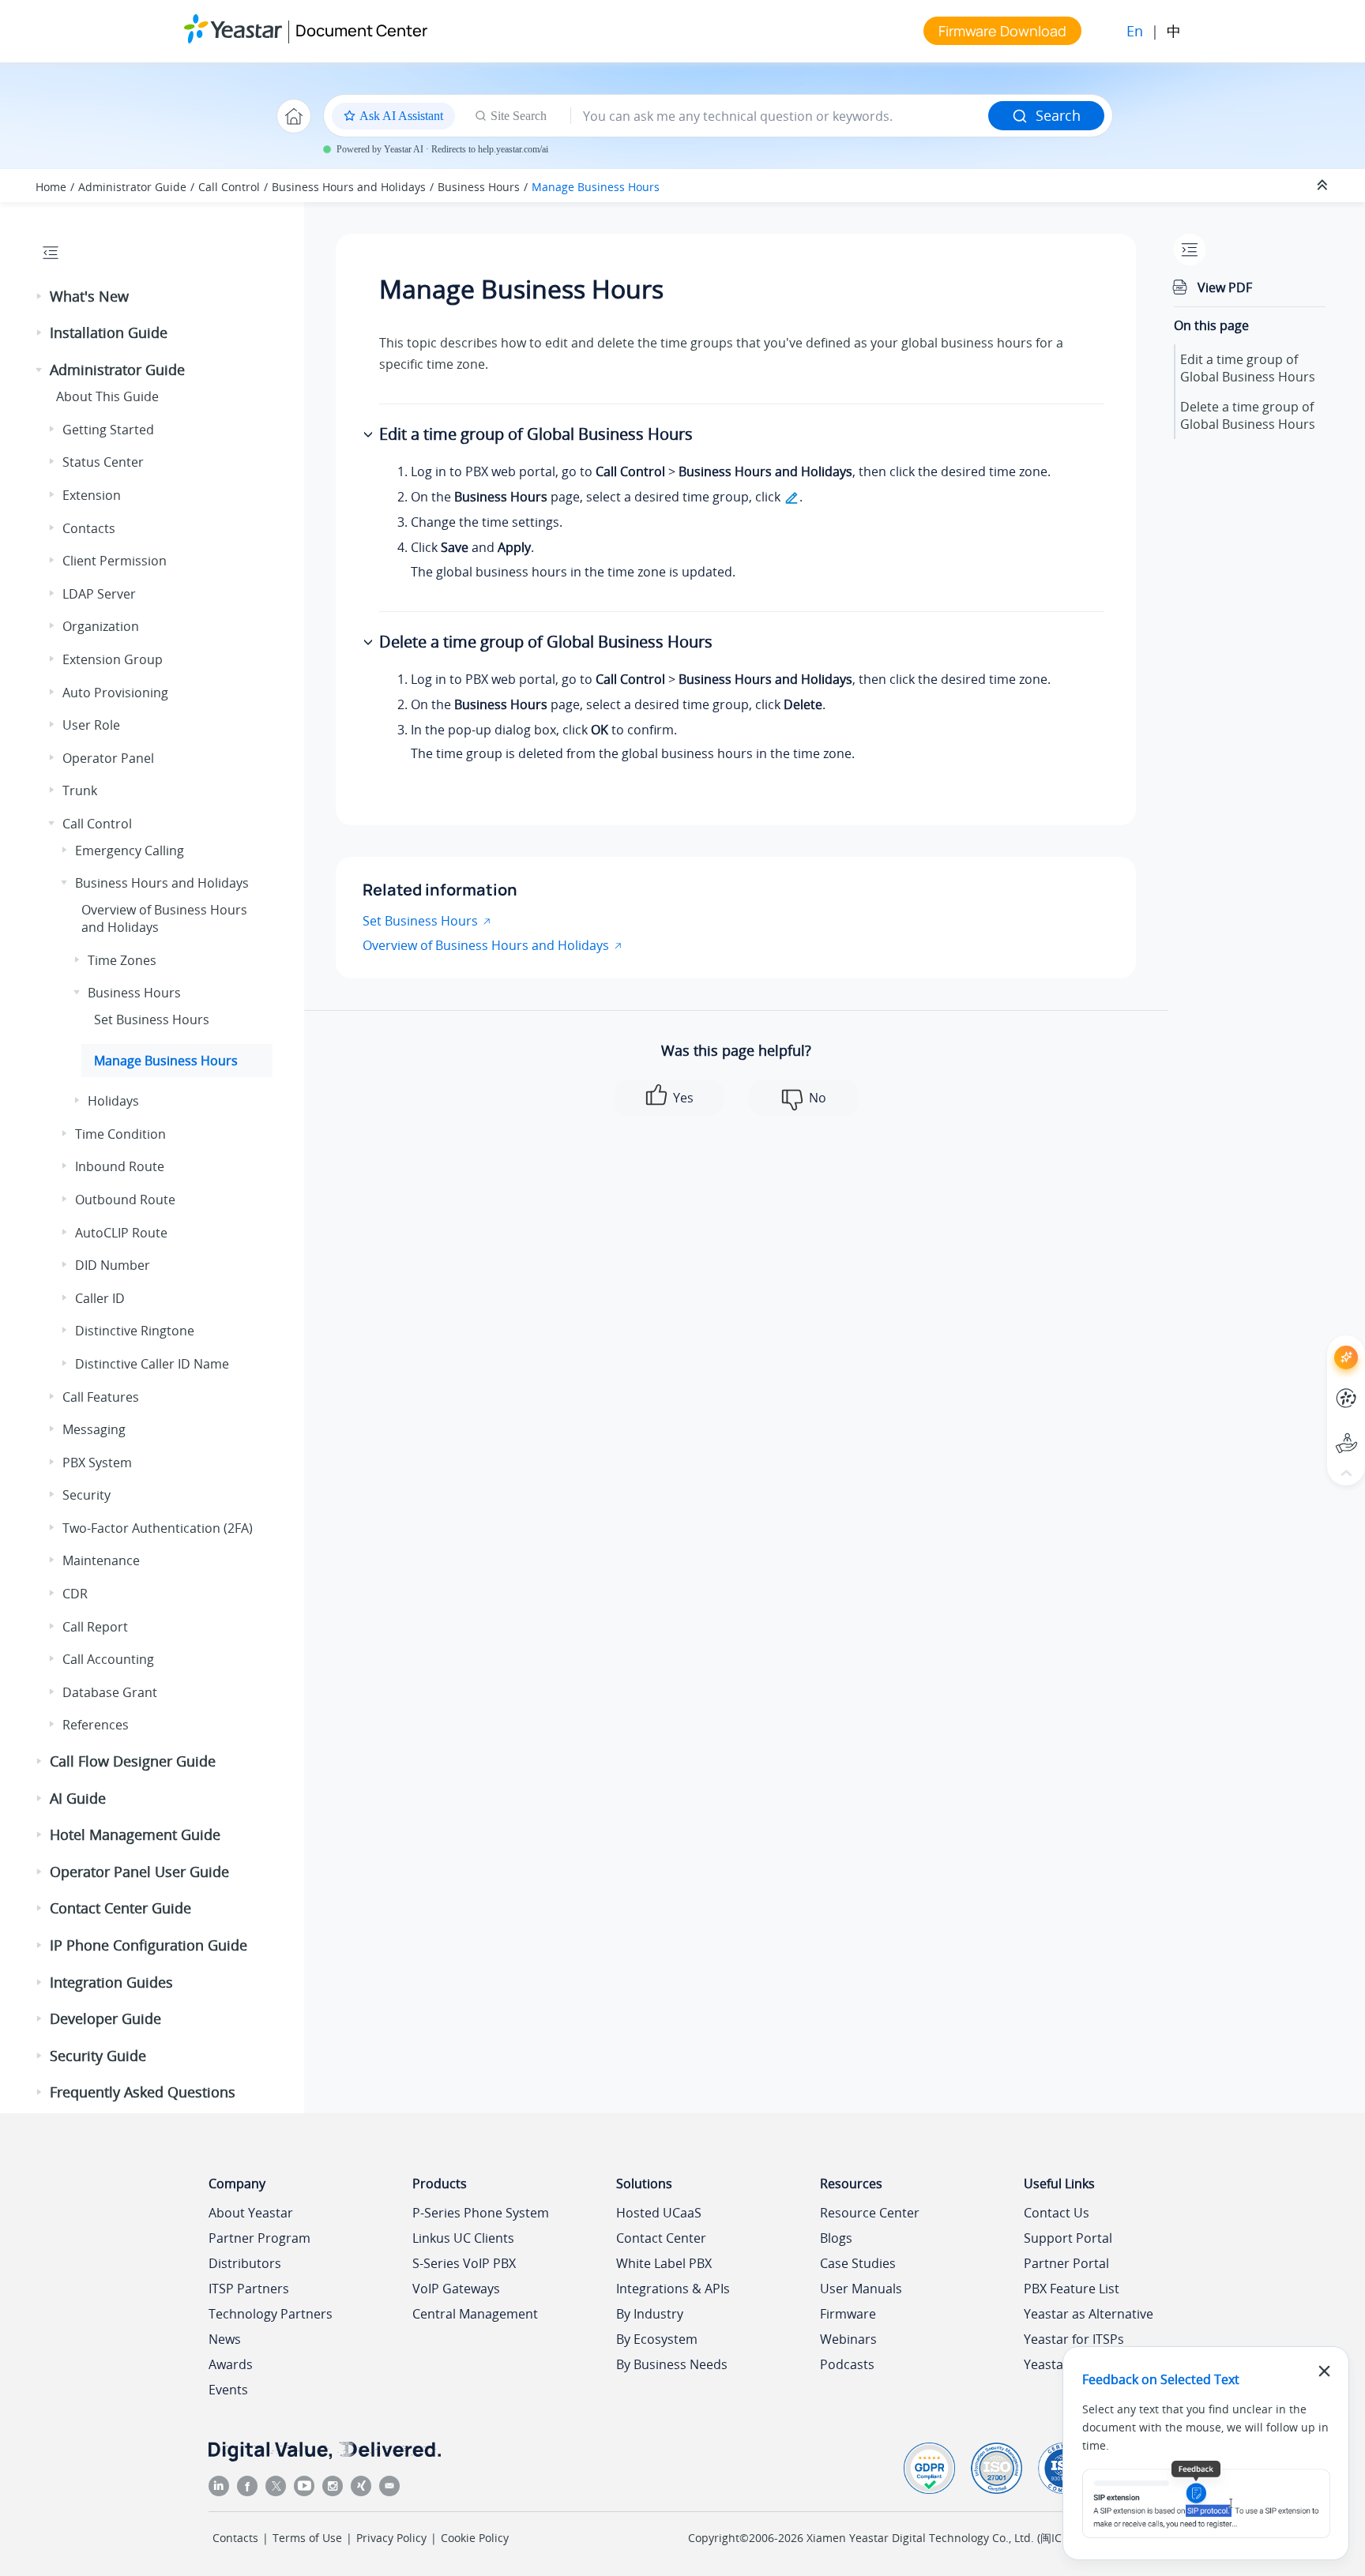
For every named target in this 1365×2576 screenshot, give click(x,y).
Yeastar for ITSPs (1074, 2339)
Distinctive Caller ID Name (152, 1364)
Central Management (475, 2314)
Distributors (245, 2263)
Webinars (848, 2339)
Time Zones (122, 960)
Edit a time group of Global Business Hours (1248, 368)
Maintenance (101, 1560)
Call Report (95, 1627)
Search (1058, 115)
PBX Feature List (1072, 2289)
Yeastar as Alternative (1089, 2314)
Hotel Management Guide (135, 1834)
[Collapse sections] (1324, 186)
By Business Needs (672, 2364)
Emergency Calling (130, 851)
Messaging (94, 1429)
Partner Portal (1066, 2263)
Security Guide (98, 2056)
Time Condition (120, 1134)
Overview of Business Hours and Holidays (486, 945)
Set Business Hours (152, 1020)
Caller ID (100, 1298)
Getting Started (108, 430)
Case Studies (858, 2263)
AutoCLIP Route (121, 1233)
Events (228, 2390)
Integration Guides (111, 1982)
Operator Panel (108, 758)
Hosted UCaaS (659, 2213)
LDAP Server (99, 594)
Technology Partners (271, 2314)
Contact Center (661, 2238)
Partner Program (259, 2238)
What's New (89, 296)
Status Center (103, 462)
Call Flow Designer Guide (133, 1761)
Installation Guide (109, 332)
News (225, 2339)
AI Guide (78, 1798)
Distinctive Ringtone (135, 1331)
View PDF (1225, 287)
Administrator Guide (132, 187)
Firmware (848, 2314)
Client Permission (115, 561)
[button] (40, 297)
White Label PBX (664, 2263)
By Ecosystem (657, 2339)
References (96, 1725)
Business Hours (479, 187)
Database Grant (110, 1692)
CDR (75, 1594)
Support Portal (1317, 1430)
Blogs (836, 2238)
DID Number (113, 1265)
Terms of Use (307, 2538)
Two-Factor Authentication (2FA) (158, 1528)
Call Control (229, 187)
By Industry (650, 2314)
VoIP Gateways (456, 2289)
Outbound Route (125, 1200)
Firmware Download (1002, 31)
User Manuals (861, 2289)
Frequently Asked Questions (143, 2092)
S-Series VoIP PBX (464, 2263)
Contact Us (1057, 2213)
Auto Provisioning (115, 693)
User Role (91, 725)
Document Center (361, 30)
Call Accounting (108, 1659)
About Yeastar (251, 2213)
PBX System (97, 1463)
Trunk (80, 790)
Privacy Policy (391, 2538)
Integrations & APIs (673, 2289)
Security (86, 1495)
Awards (231, 2364)
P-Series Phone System (481, 2213)
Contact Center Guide (120, 1908)
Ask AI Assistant (1317, 1343)
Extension (92, 495)
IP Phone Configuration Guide (149, 1945)
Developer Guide (105, 2018)
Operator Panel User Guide (139, 1872)
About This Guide (107, 396)
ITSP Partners (249, 2289)
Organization (101, 626)
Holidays (113, 1101)
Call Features (101, 1397)
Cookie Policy (475, 2538)
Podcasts (847, 2364)
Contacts (89, 528)
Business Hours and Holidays (349, 187)
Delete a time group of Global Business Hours (1248, 415)
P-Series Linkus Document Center (1317, 1386)
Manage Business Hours (596, 187)
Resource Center (870, 2213)
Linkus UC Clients (463, 2238)
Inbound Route (120, 1166)
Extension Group (113, 659)
